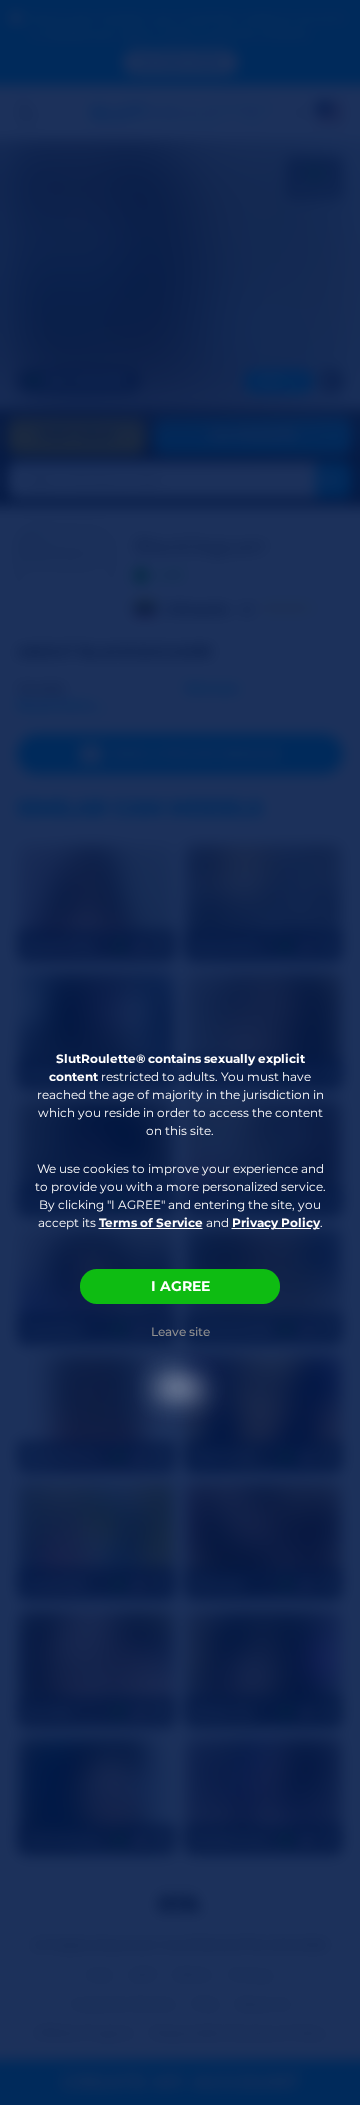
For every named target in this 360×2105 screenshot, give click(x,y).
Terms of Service (151, 1222)
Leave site (180, 1331)
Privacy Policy (276, 1222)
